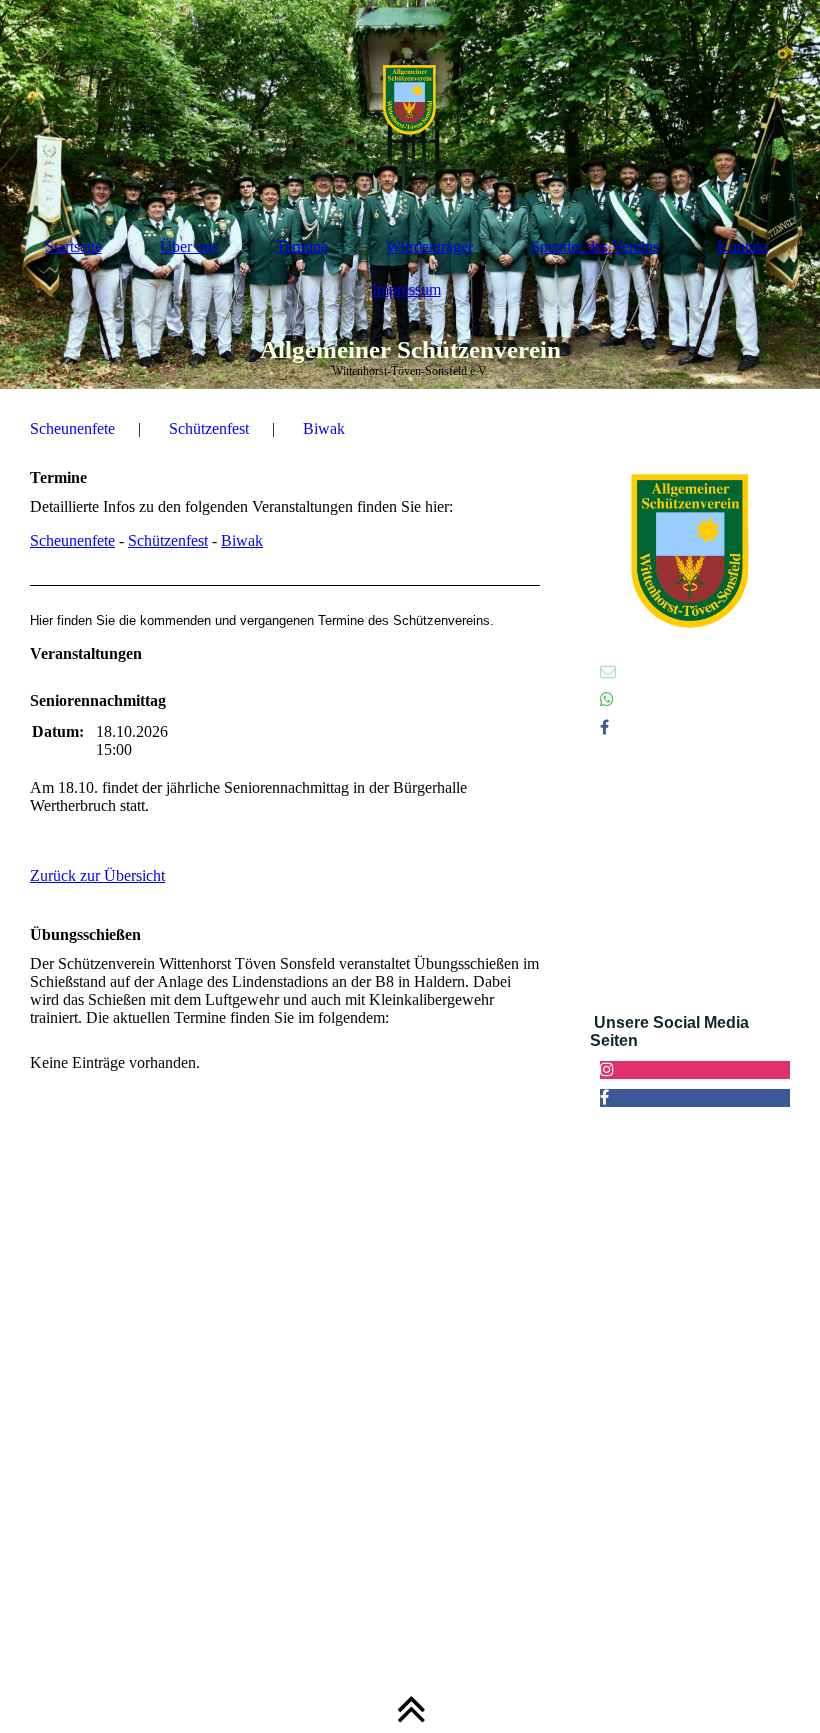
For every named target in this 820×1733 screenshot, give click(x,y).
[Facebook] (604, 727)
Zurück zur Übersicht (97, 875)
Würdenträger (429, 246)
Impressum (406, 289)
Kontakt (742, 246)
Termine (302, 246)
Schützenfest (209, 428)
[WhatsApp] (607, 699)
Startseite (73, 246)
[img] (410, 100)
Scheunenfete (72, 428)
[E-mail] (608, 671)
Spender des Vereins (595, 246)
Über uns (189, 246)
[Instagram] (607, 1069)
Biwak (324, 428)
